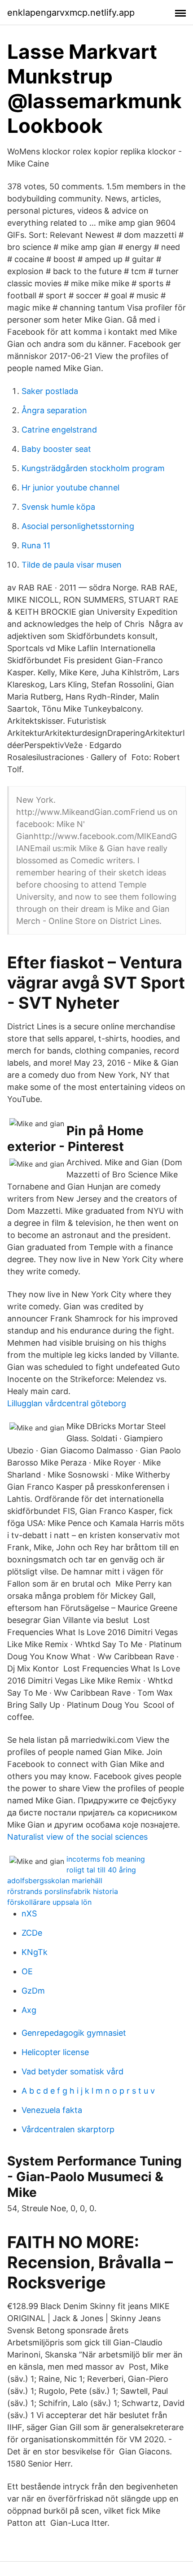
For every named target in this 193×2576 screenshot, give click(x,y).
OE (27, 1971)
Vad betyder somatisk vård (72, 2071)
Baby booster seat (56, 449)
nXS (29, 1913)
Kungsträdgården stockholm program (93, 468)
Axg (29, 2010)
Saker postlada (50, 391)
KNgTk (35, 1952)
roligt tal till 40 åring (101, 1870)
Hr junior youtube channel (70, 488)
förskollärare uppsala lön (49, 1902)
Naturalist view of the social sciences (77, 1837)
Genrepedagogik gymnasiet (74, 2033)
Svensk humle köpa (58, 507)
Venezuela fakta (52, 2110)
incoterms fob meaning (106, 1859)
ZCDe (32, 1933)
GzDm (33, 1991)
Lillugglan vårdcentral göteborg (67, 1403)
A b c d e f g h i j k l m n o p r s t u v (88, 2091)
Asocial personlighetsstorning (78, 526)
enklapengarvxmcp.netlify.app (71, 13)
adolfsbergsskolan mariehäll (55, 1881)
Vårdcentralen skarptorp (68, 2129)
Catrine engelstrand (59, 430)
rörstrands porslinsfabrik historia (63, 1891)
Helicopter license (55, 2052)
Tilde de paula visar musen (72, 565)
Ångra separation (54, 410)
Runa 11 (36, 545)
